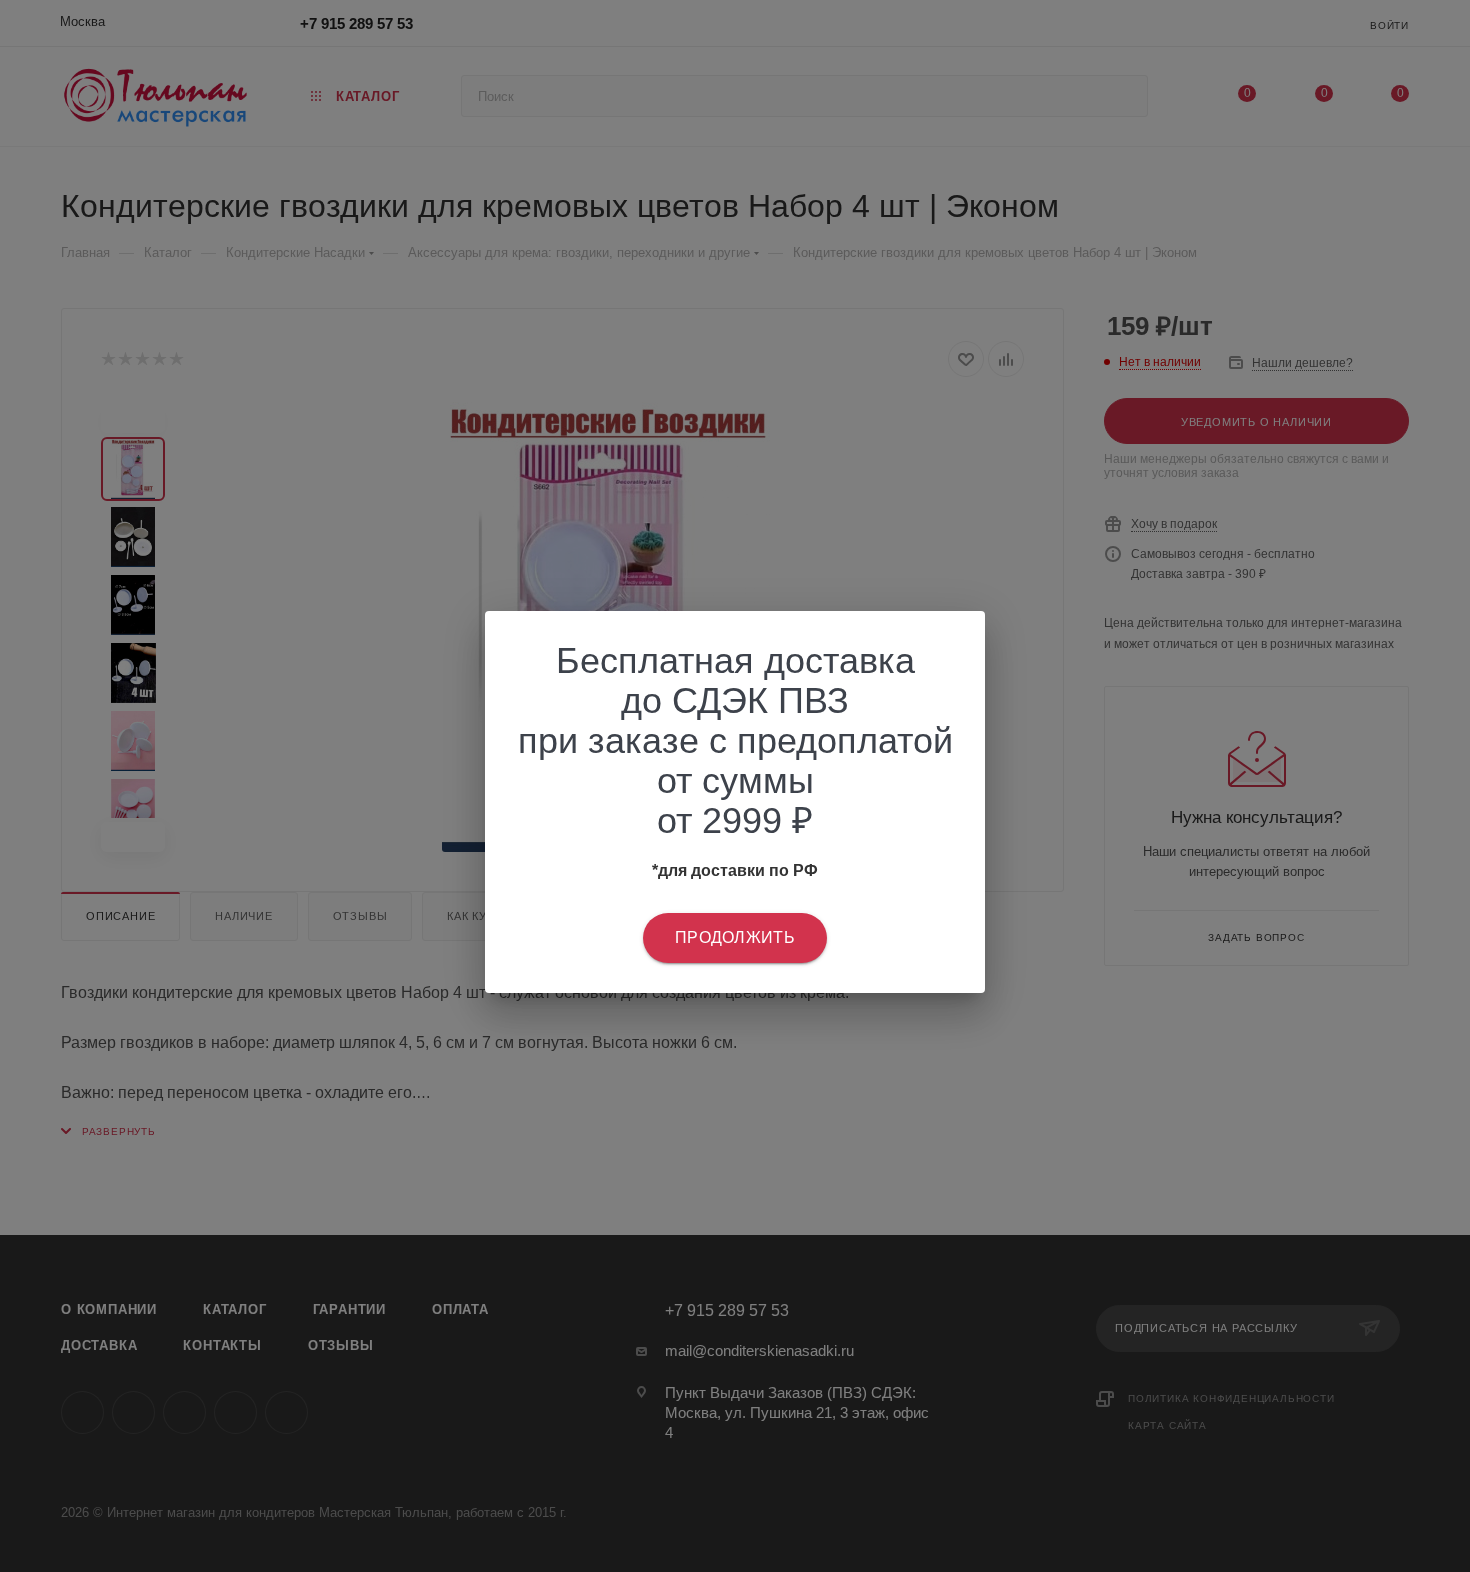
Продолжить (735, 937)
